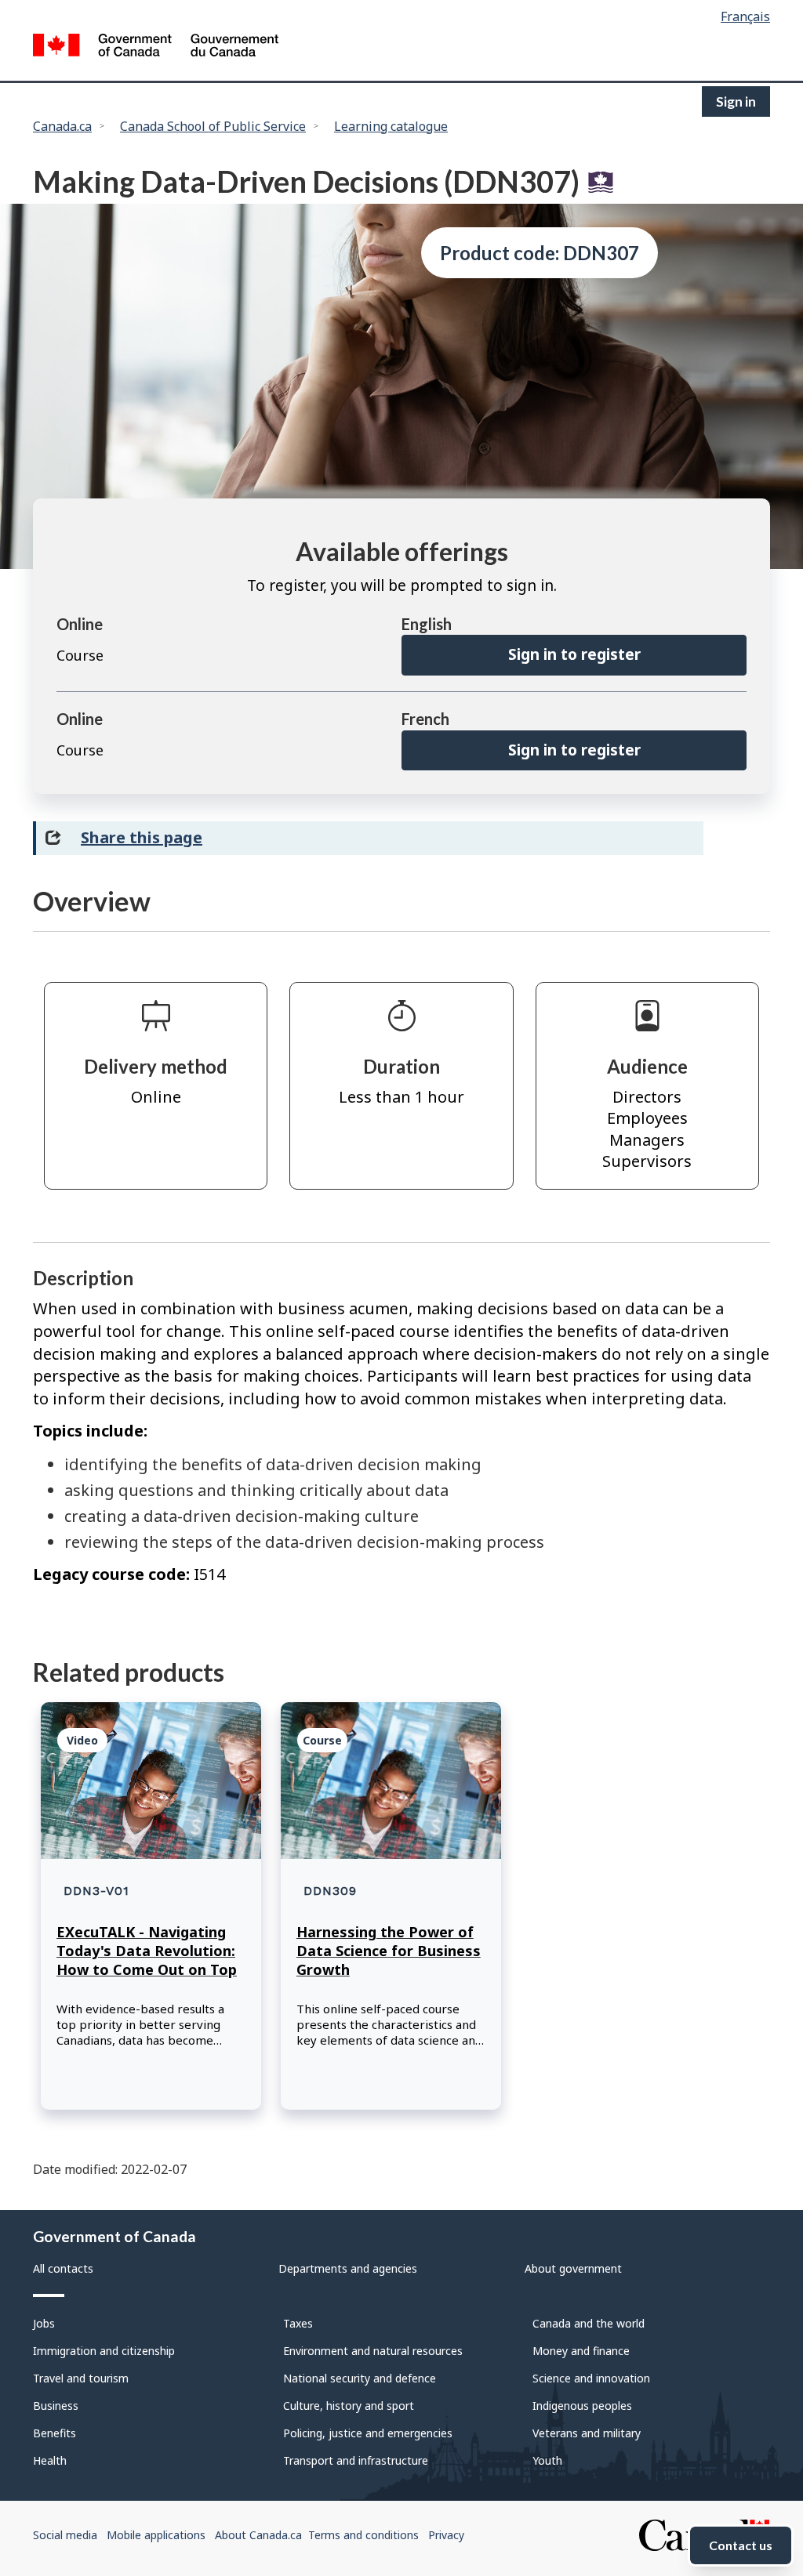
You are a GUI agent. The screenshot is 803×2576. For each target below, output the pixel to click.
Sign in (736, 101)
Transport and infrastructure (356, 2460)
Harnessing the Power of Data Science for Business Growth (389, 1951)
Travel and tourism (81, 2378)
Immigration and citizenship (104, 2351)
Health (50, 2460)
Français (745, 16)
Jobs (44, 2323)
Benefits (55, 2433)
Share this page (142, 837)
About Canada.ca (258, 2535)
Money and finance (581, 2351)
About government (573, 2268)
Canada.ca (62, 126)
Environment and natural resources (373, 2351)
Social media (65, 2535)
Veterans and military (587, 2433)
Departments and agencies (348, 2268)
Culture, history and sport (349, 2406)
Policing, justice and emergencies (368, 2433)
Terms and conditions (363, 2535)
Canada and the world (589, 2323)
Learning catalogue (391, 126)
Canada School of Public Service (213, 126)
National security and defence (360, 2378)
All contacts (63, 2268)
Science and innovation (591, 2378)
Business (56, 2406)
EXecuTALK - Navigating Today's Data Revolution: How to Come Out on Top (147, 1951)
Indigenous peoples (582, 2406)
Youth (547, 2460)
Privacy (446, 2535)
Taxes (298, 2323)
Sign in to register (574, 654)
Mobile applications (156, 2535)
